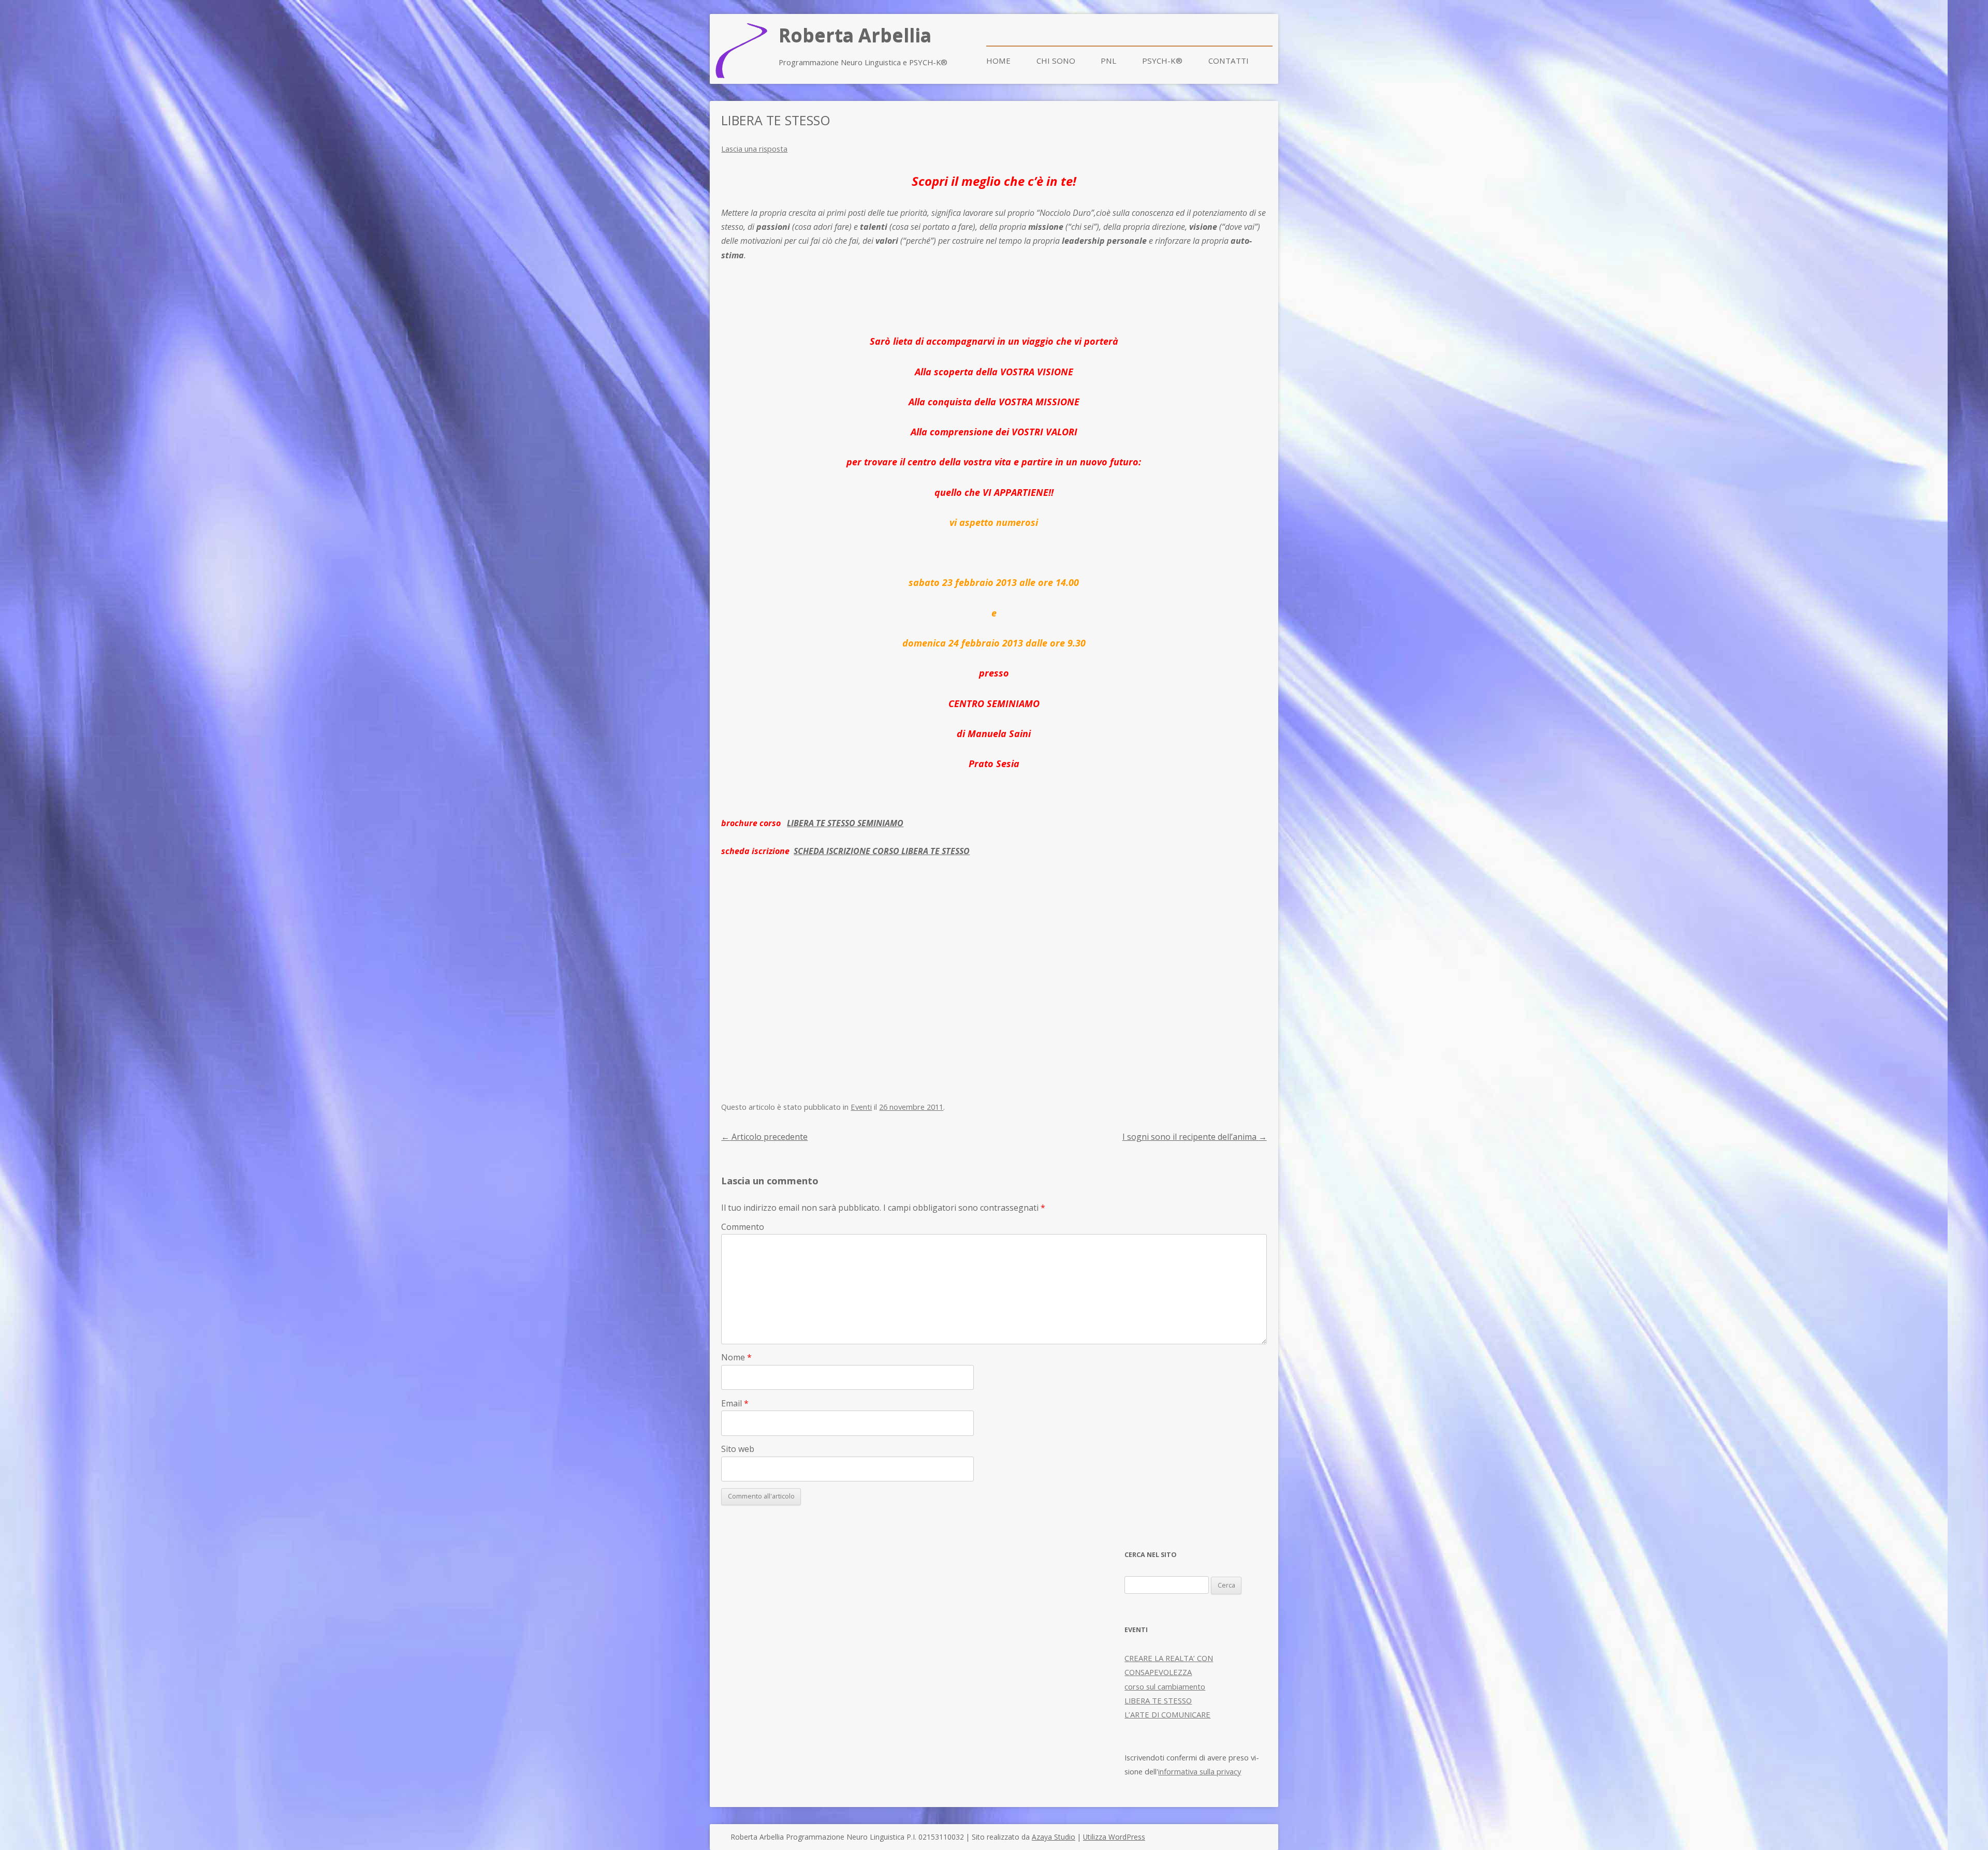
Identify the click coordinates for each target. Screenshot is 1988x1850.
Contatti (1229, 61)
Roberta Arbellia (855, 35)
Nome (736, 1357)
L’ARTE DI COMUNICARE (1167, 1714)
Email (735, 1403)
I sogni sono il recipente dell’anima (1195, 1137)
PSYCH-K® (1162, 61)
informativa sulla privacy (1200, 1771)
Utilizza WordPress (1114, 1837)
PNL (1108, 61)
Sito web (738, 1449)
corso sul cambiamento (1165, 1686)
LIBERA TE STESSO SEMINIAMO (845, 823)
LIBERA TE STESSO (1158, 1700)
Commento (743, 1227)
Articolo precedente (764, 1137)
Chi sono (1056, 61)
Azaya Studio (1054, 1837)
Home (998, 61)
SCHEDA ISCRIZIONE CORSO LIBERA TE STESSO (882, 851)
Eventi (861, 1107)
